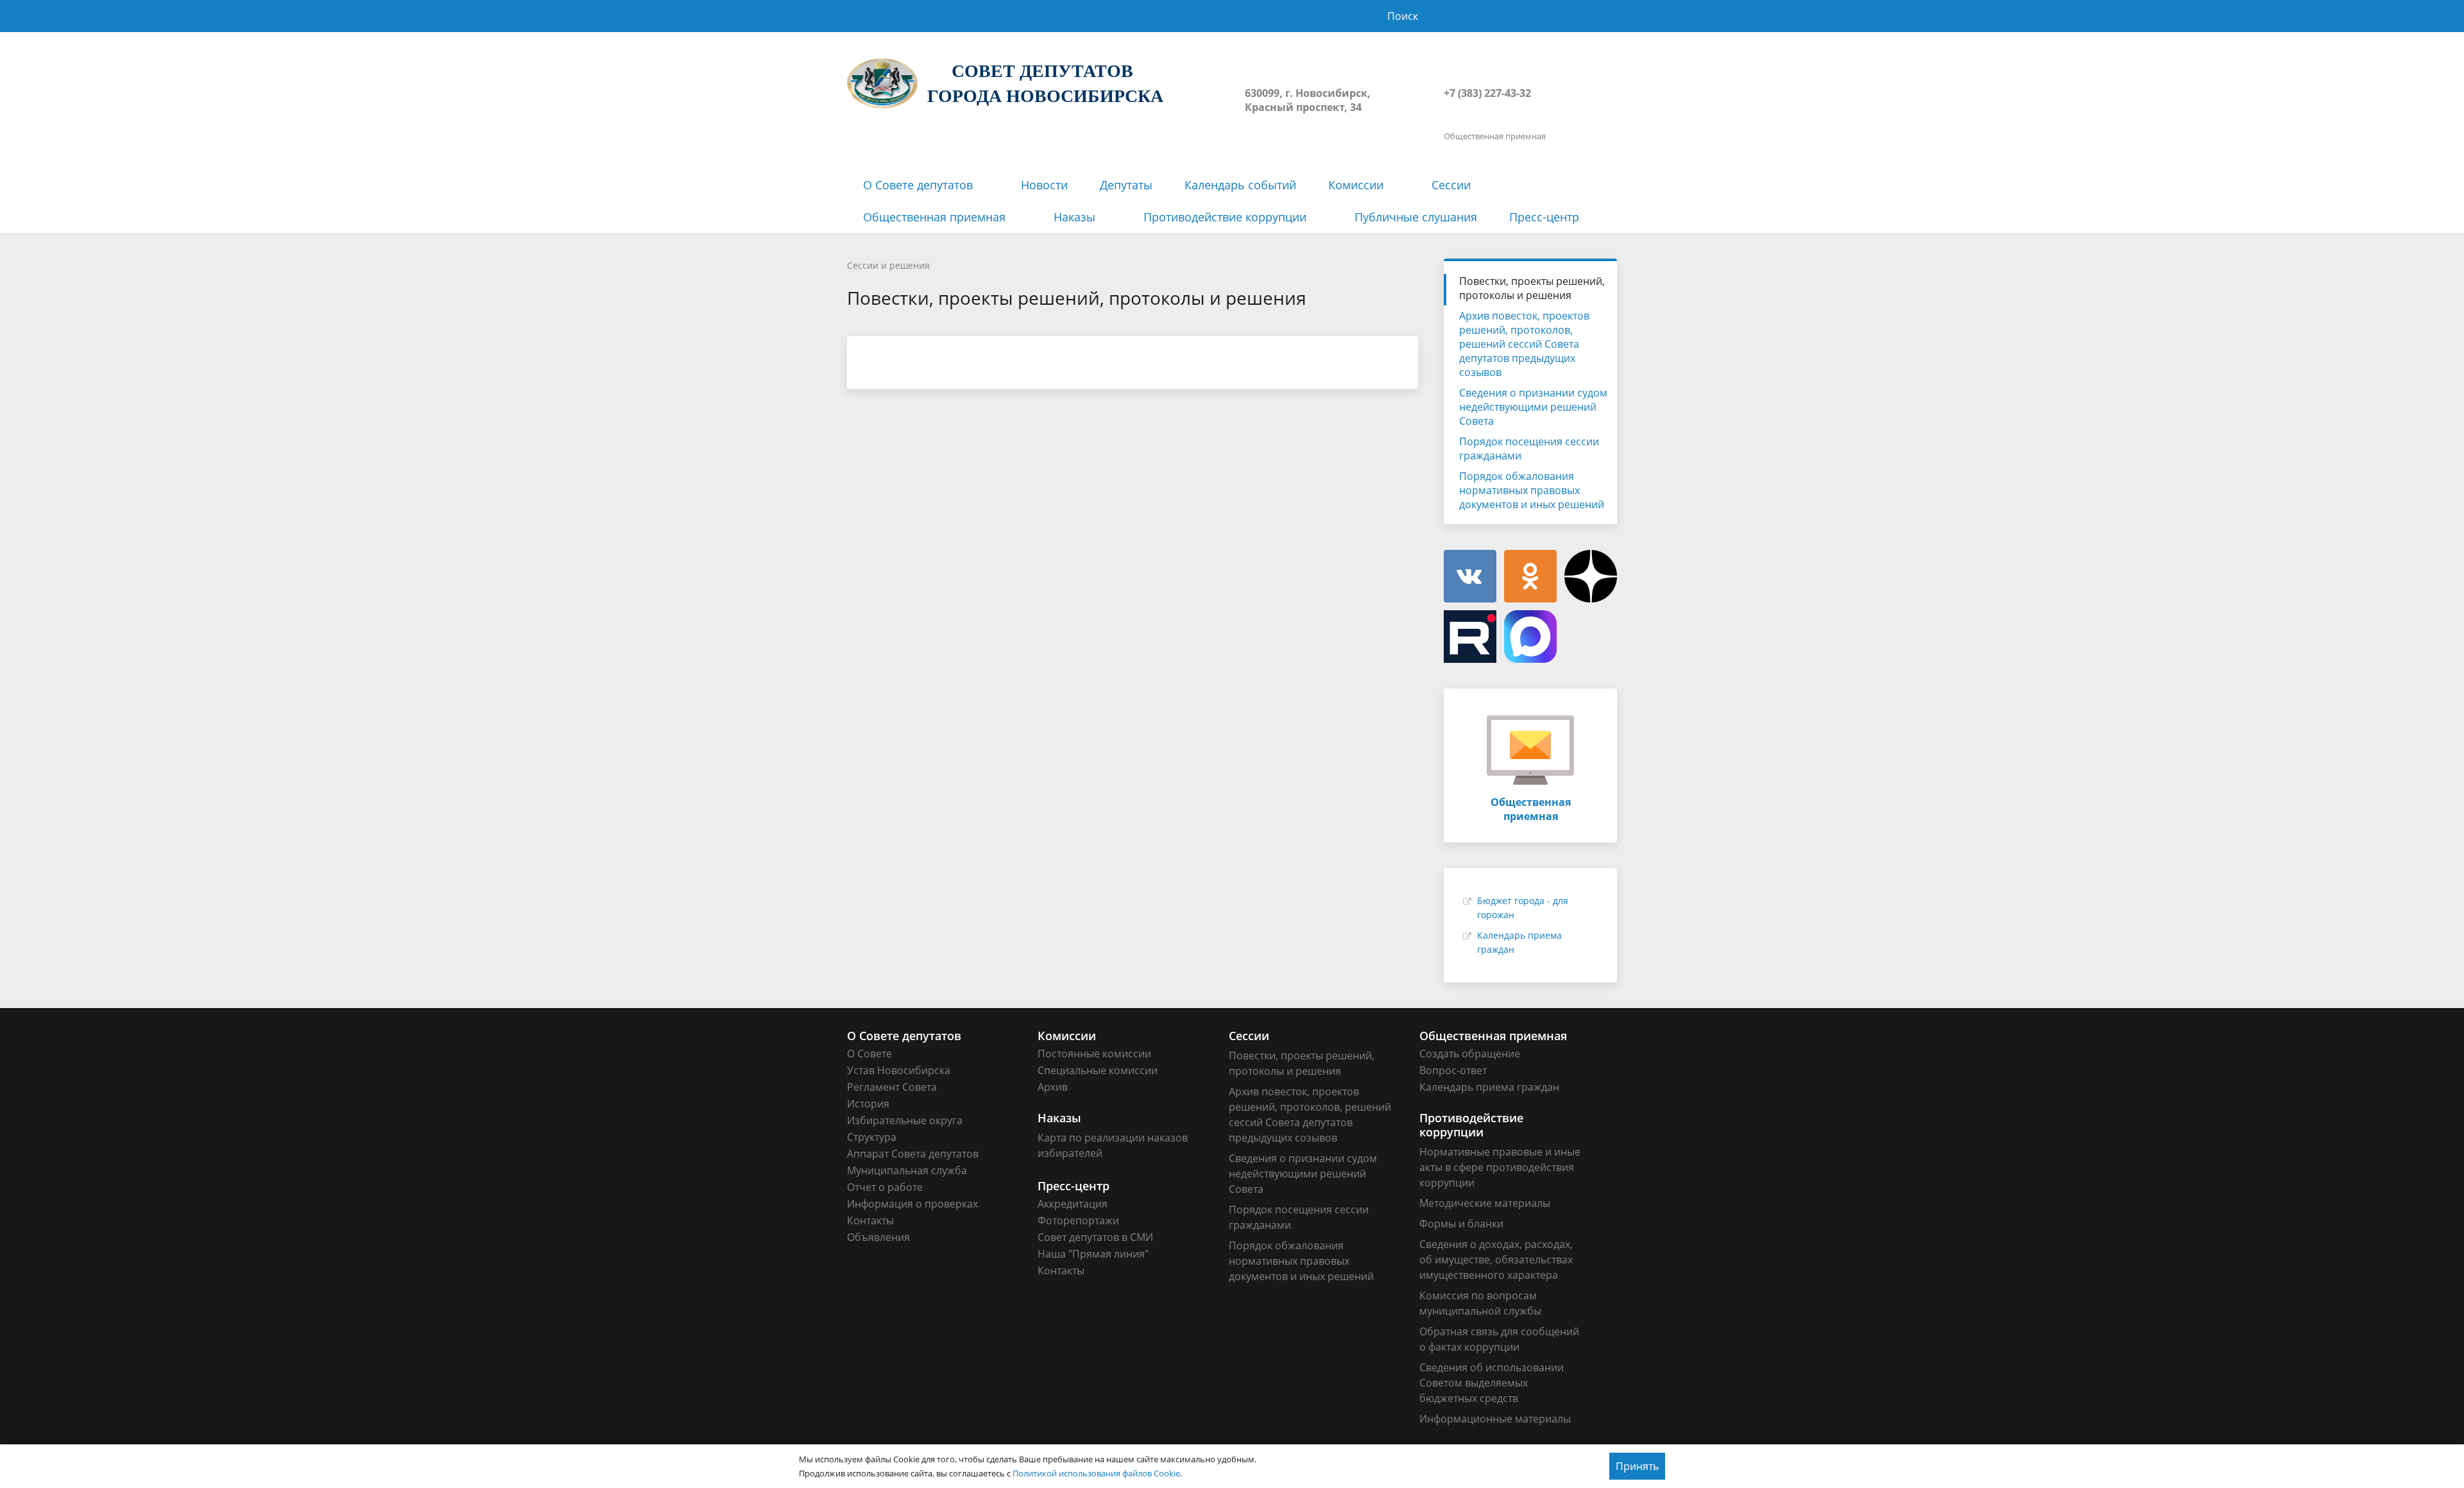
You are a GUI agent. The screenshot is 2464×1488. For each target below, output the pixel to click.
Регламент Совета (892, 1087)
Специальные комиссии (1098, 1070)
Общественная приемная (934, 217)
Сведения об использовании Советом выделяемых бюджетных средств (1492, 1383)
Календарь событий (1240, 185)
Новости (1044, 185)
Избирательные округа (905, 1120)
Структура (872, 1137)
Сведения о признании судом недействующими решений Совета (1533, 407)
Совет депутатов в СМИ (1095, 1237)
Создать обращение (1470, 1054)
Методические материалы (1485, 1203)
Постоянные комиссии (1094, 1054)
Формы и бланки (1461, 1224)
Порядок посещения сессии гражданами (1529, 449)
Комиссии (1356, 185)
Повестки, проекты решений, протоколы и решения (1532, 288)
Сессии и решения (888, 265)
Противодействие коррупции (1225, 217)
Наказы (1074, 217)
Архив (1053, 1087)
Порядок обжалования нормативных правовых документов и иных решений (1532, 490)
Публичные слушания (1416, 217)
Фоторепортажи (1078, 1220)
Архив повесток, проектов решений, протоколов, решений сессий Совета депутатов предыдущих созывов (1524, 344)
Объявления (878, 1237)
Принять (1637, 1466)
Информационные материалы (1495, 1419)
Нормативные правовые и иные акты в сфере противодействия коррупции (1500, 1167)
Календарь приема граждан (1489, 1087)
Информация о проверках (912, 1204)
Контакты (870, 1220)
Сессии (1451, 185)
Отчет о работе (885, 1187)
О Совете (869, 1054)
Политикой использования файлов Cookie (1096, 1473)
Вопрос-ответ (1453, 1070)
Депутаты (1126, 185)
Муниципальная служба (907, 1170)
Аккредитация (1073, 1204)
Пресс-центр (1544, 217)
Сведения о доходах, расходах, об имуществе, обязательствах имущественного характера (1496, 1260)
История (868, 1104)
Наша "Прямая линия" (1093, 1254)
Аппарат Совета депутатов (913, 1154)
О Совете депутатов (918, 185)
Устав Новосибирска (899, 1070)
